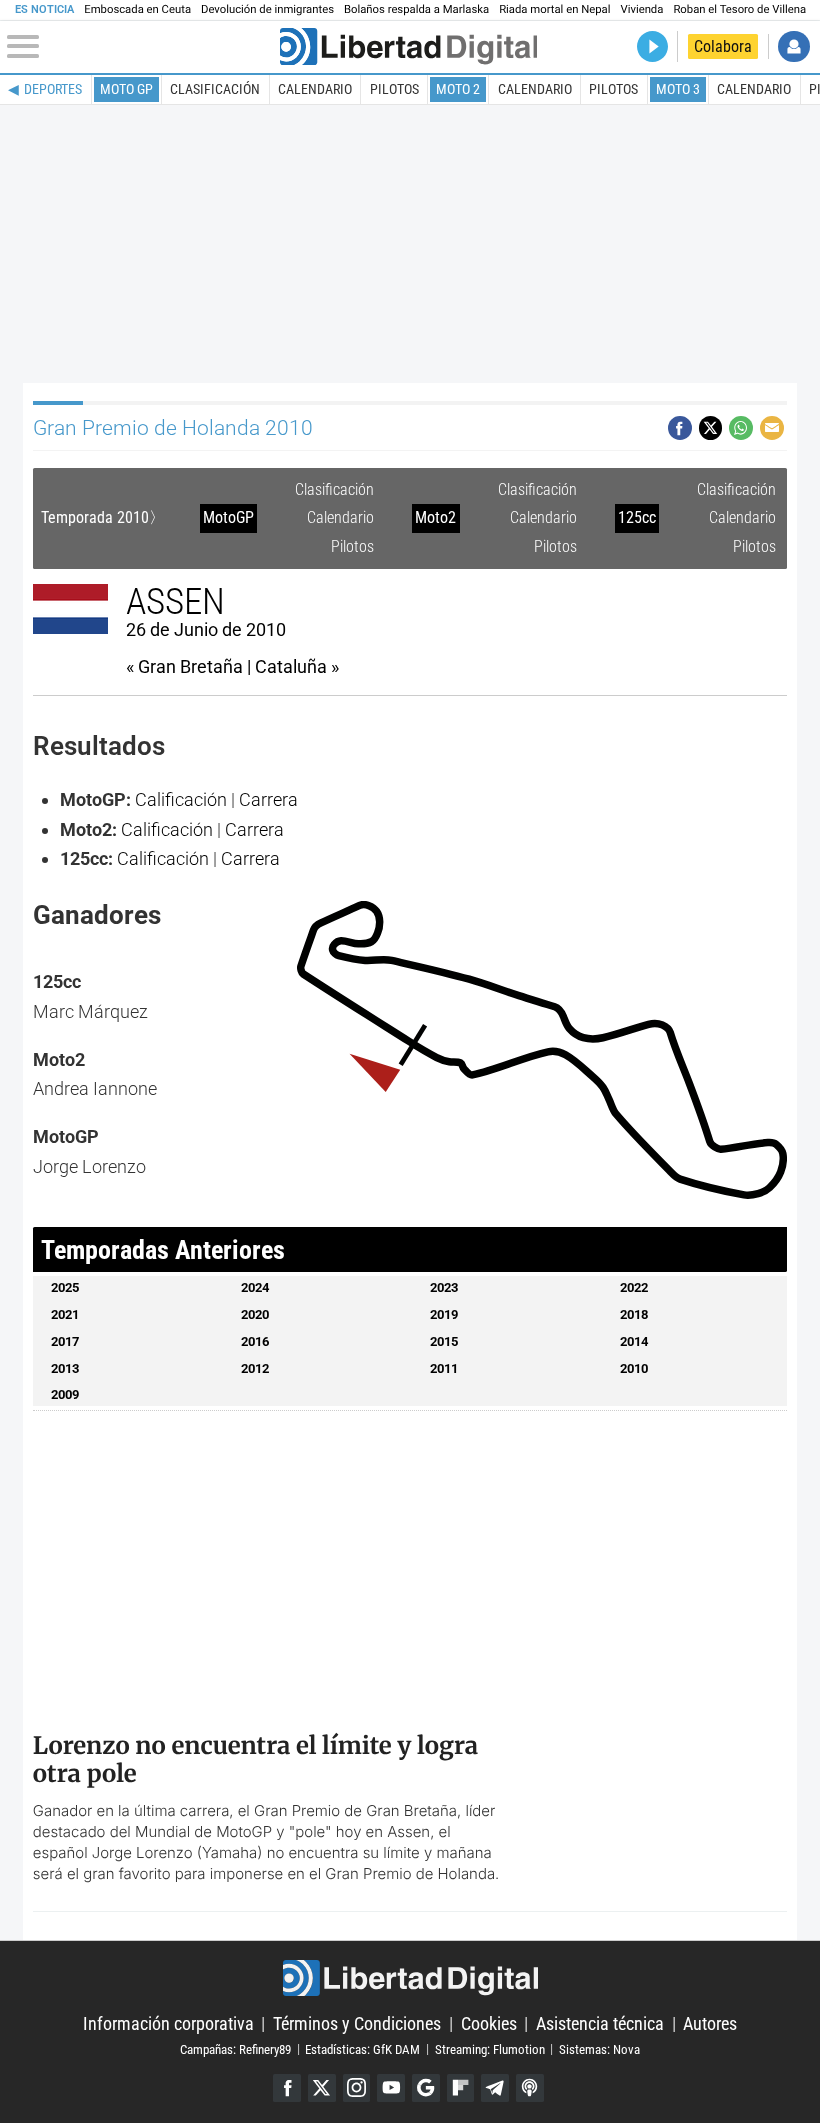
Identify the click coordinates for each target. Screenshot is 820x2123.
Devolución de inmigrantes (267, 9)
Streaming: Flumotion (490, 2048)
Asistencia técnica (600, 2023)
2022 (634, 1287)
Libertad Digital (410, 1978)
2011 (444, 1368)
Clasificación (215, 89)
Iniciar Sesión (793, 46)
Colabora (723, 46)
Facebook (287, 2088)
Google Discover (426, 2088)
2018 (634, 1314)
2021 (65, 1314)
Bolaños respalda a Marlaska (416, 9)
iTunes (530, 2088)
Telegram (495, 2088)
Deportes (53, 89)
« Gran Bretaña (184, 666)
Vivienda (641, 9)
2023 (444, 1287)
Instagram (357, 2088)
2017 (65, 1341)
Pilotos (394, 89)
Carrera (268, 799)
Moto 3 (678, 89)
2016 (255, 1341)
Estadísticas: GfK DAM (362, 2048)
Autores (710, 2023)
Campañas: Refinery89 (235, 2048)
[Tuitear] (711, 428)
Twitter (322, 2088)
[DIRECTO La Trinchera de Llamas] (652, 46)
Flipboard (461, 2088)
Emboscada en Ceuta (137, 9)
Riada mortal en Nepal (554, 9)
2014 (634, 1341)
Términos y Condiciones (357, 2023)
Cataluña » (297, 666)
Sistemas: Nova (599, 2048)
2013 (65, 1368)
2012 (255, 1368)
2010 (634, 1368)
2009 (65, 1394)
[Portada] (408, 46)
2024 (255, 1287)
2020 (255, 1314)
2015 (444, 1341)
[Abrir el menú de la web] (141, 47)
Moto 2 (458, 89)
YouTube (391, 2088)
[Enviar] (741, 428)
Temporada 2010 (95, 517)
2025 (65, 1287)
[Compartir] (680, 428)
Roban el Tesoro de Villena (739, 9)
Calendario (315, 89)
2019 (444, 1314)
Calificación (181, 799)
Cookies (489, 2023)
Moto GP (126, 89)
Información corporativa (168, 2023)
